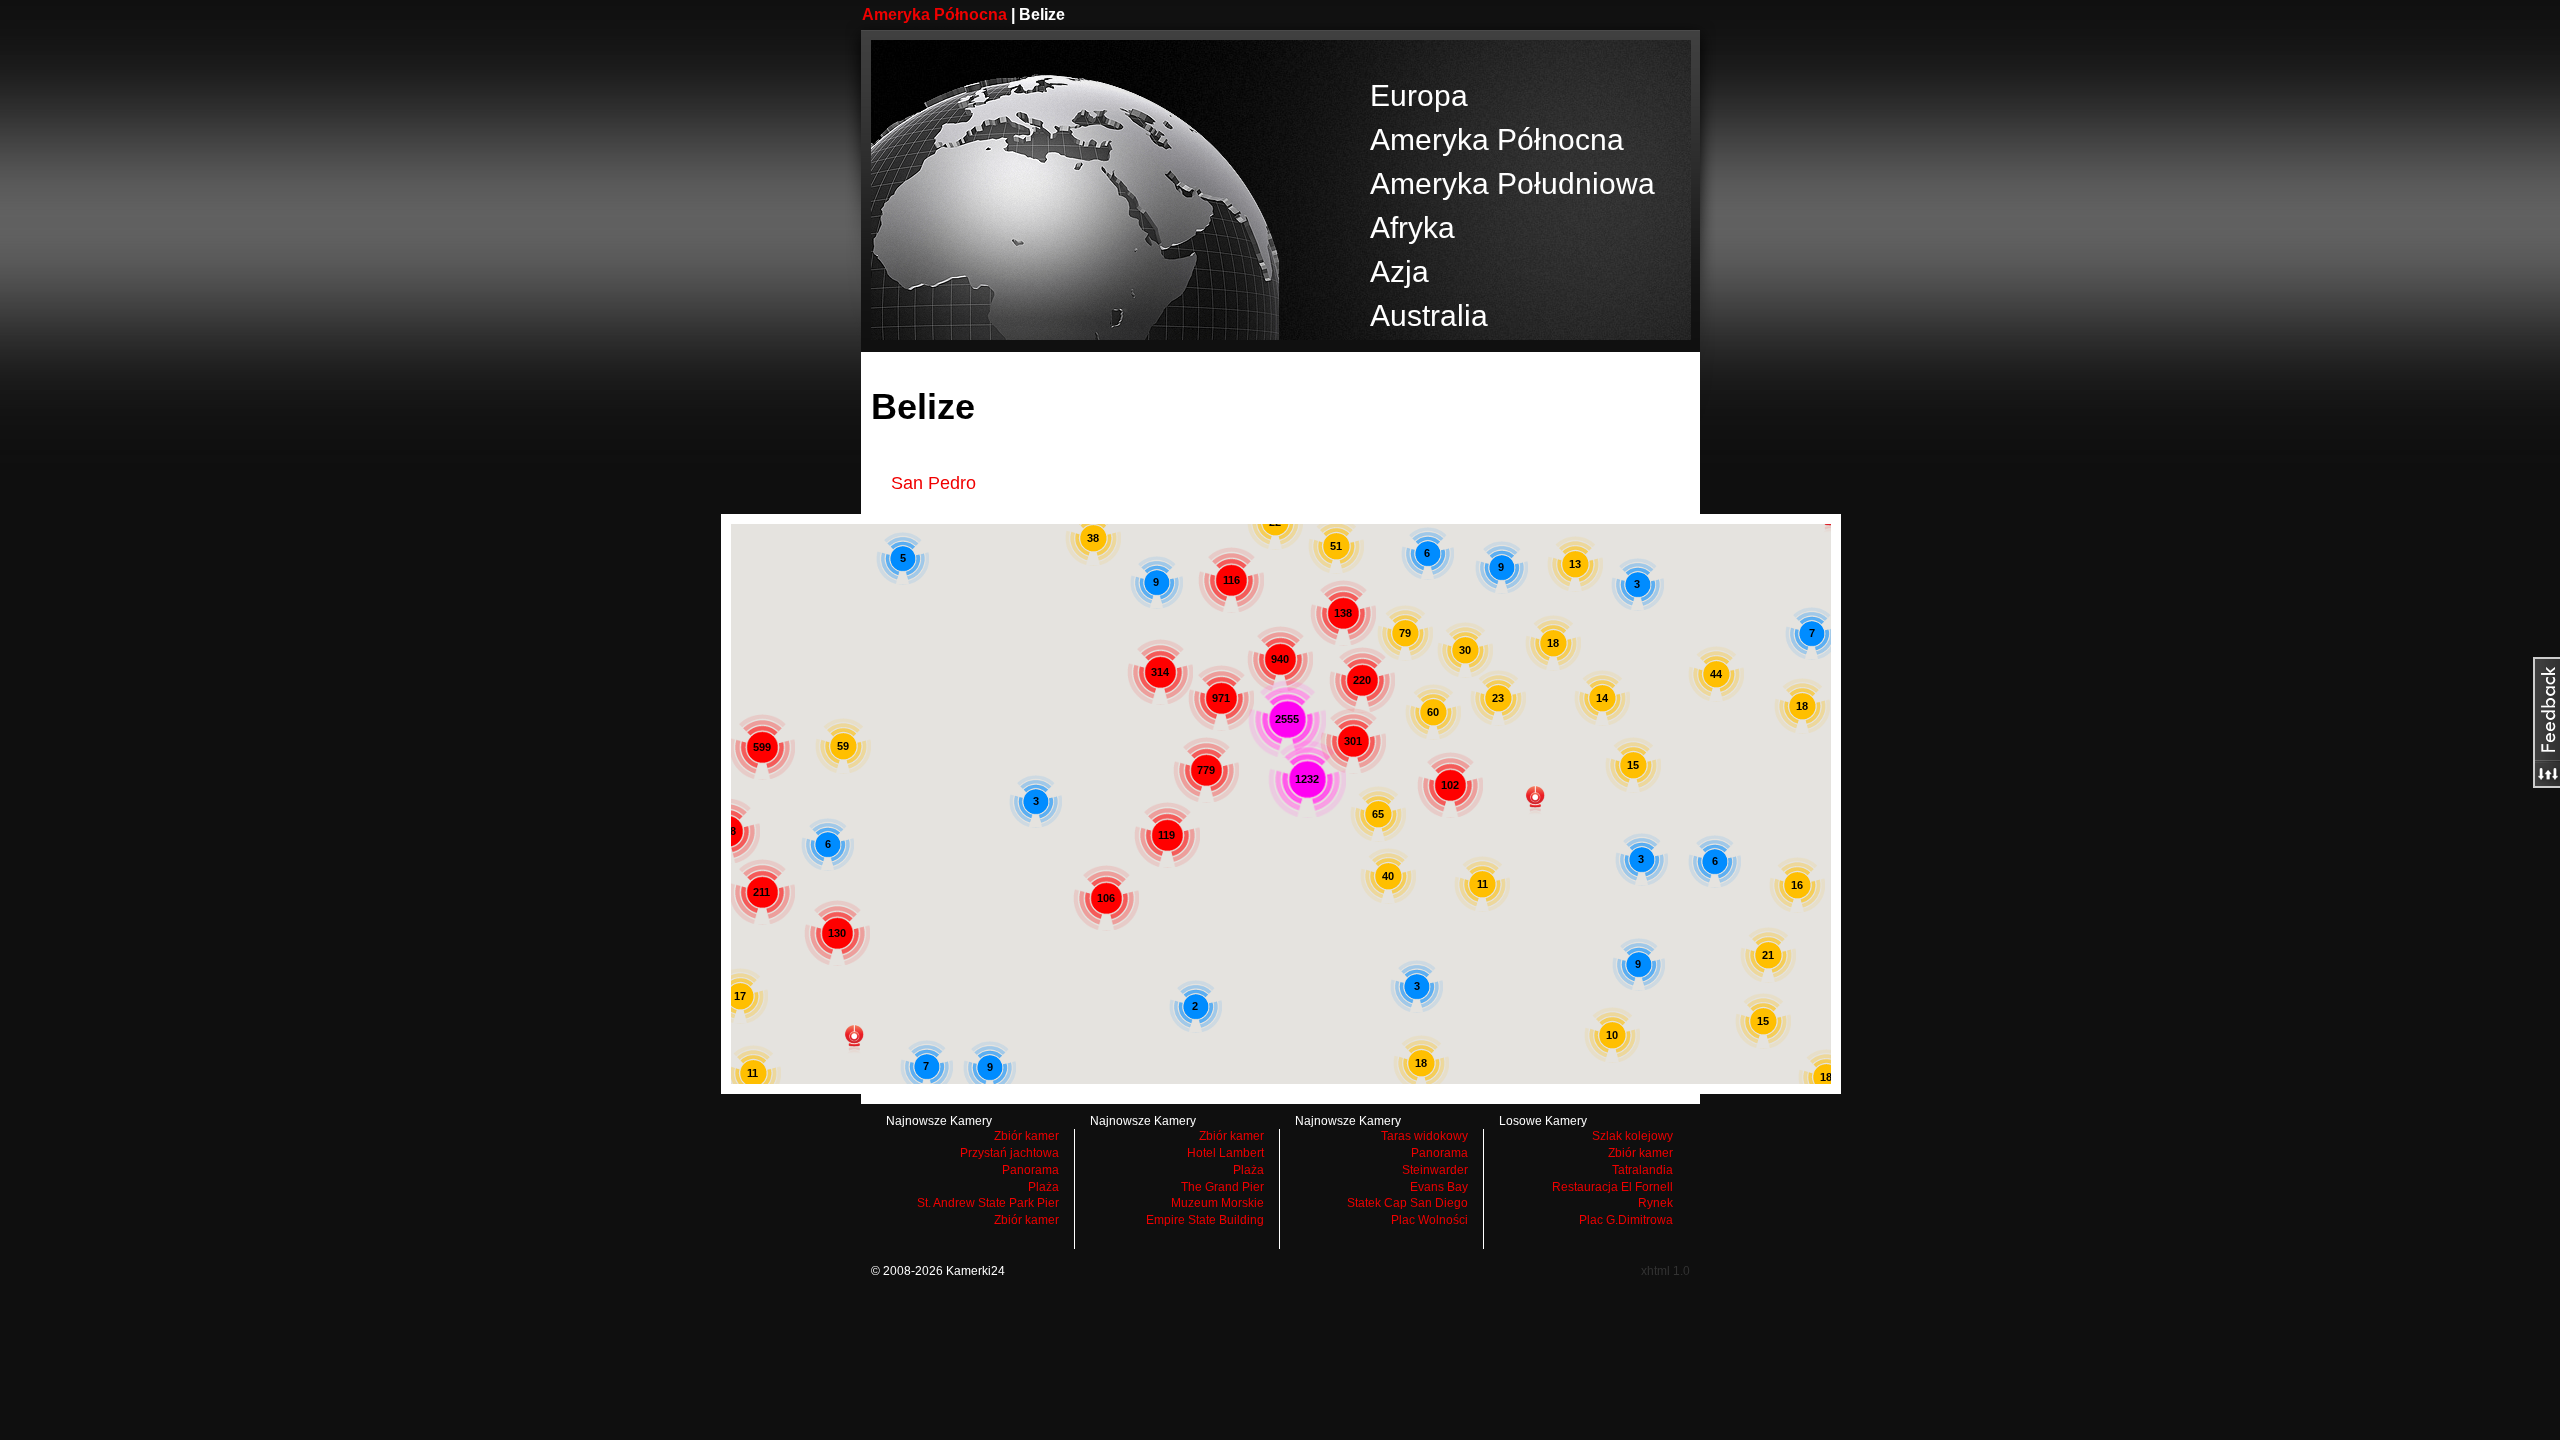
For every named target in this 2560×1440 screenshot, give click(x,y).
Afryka (1412, 227)
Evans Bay (1439, 1187)
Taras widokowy (1424, 1136)
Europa (1419, 95)
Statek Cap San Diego (1407, 1203)
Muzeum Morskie (1217, 1203)
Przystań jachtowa (1009, 1153)
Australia (1429, 315)
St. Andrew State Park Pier (988, 1203)
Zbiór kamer (1026, 1136)
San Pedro (933, 483)
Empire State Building (1205, 1220)
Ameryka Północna (934, 14)
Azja (1399, 271)
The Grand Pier (1222, 1187)
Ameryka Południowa (1512, 183)
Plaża (1043, 1187)
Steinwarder (1435, 1170)
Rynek (1655, 1203)
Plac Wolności (1429, 1220)
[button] (854, 1039)
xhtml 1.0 (1665, 1271)
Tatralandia (1642, 1170)
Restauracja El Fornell (1612, 1187)
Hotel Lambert (1225, 1153)
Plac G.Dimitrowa (1626, 1220)
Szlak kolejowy (1632, 1136)
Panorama (1030, 1170)
